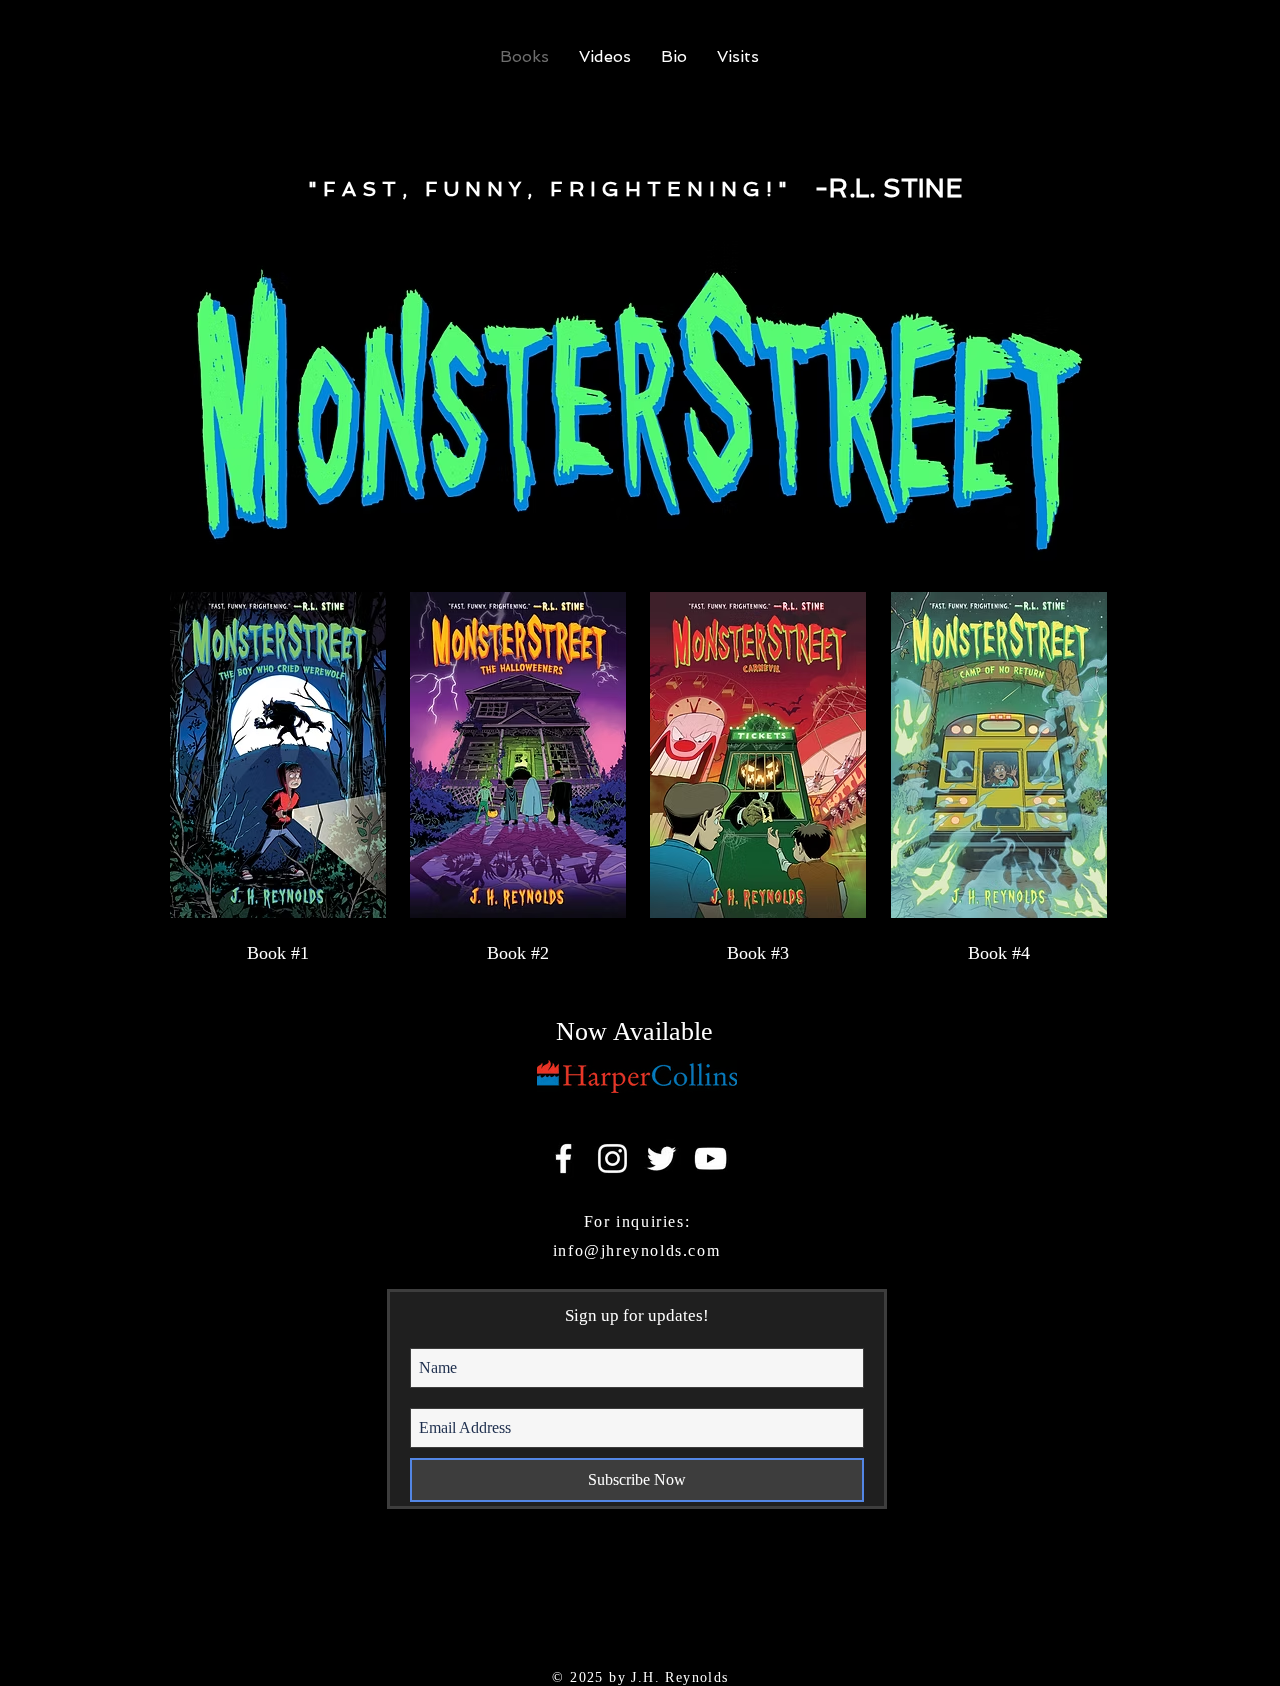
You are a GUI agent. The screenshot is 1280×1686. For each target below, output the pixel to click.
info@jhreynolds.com (636, 1250)
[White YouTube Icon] (710, 1158)
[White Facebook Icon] (563, 1158)
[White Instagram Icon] (612, 1158)
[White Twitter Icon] (661, 1158)
